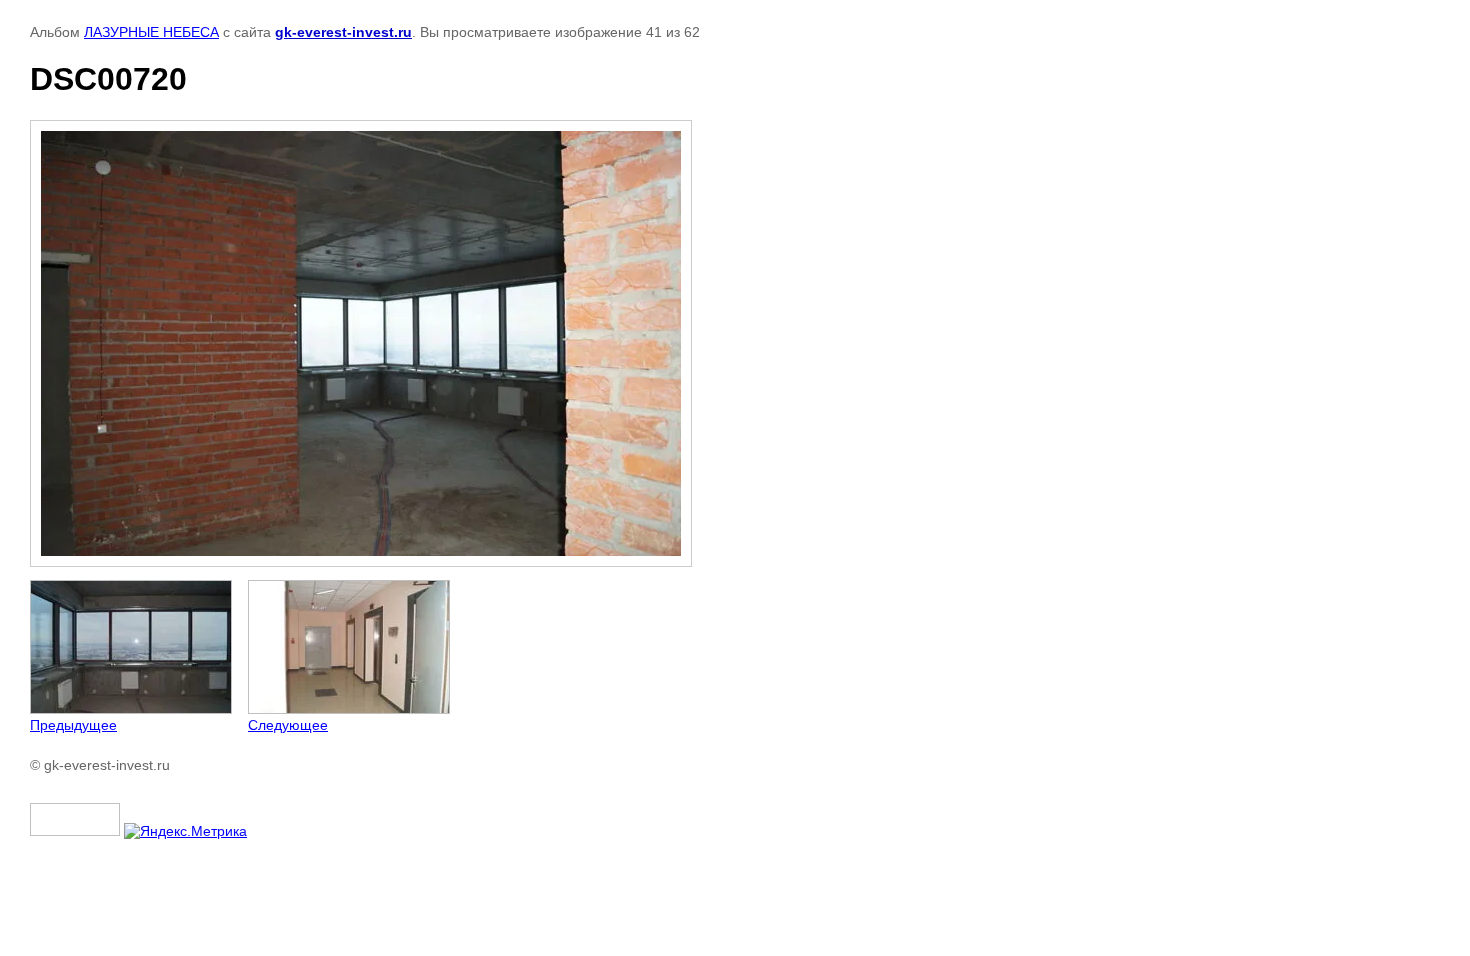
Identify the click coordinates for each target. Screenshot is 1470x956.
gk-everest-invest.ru (343, 32)
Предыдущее (73, 725)
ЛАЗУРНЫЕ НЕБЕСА (151, 32)
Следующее (288, 725)
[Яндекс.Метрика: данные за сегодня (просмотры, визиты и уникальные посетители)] (185, 831)
